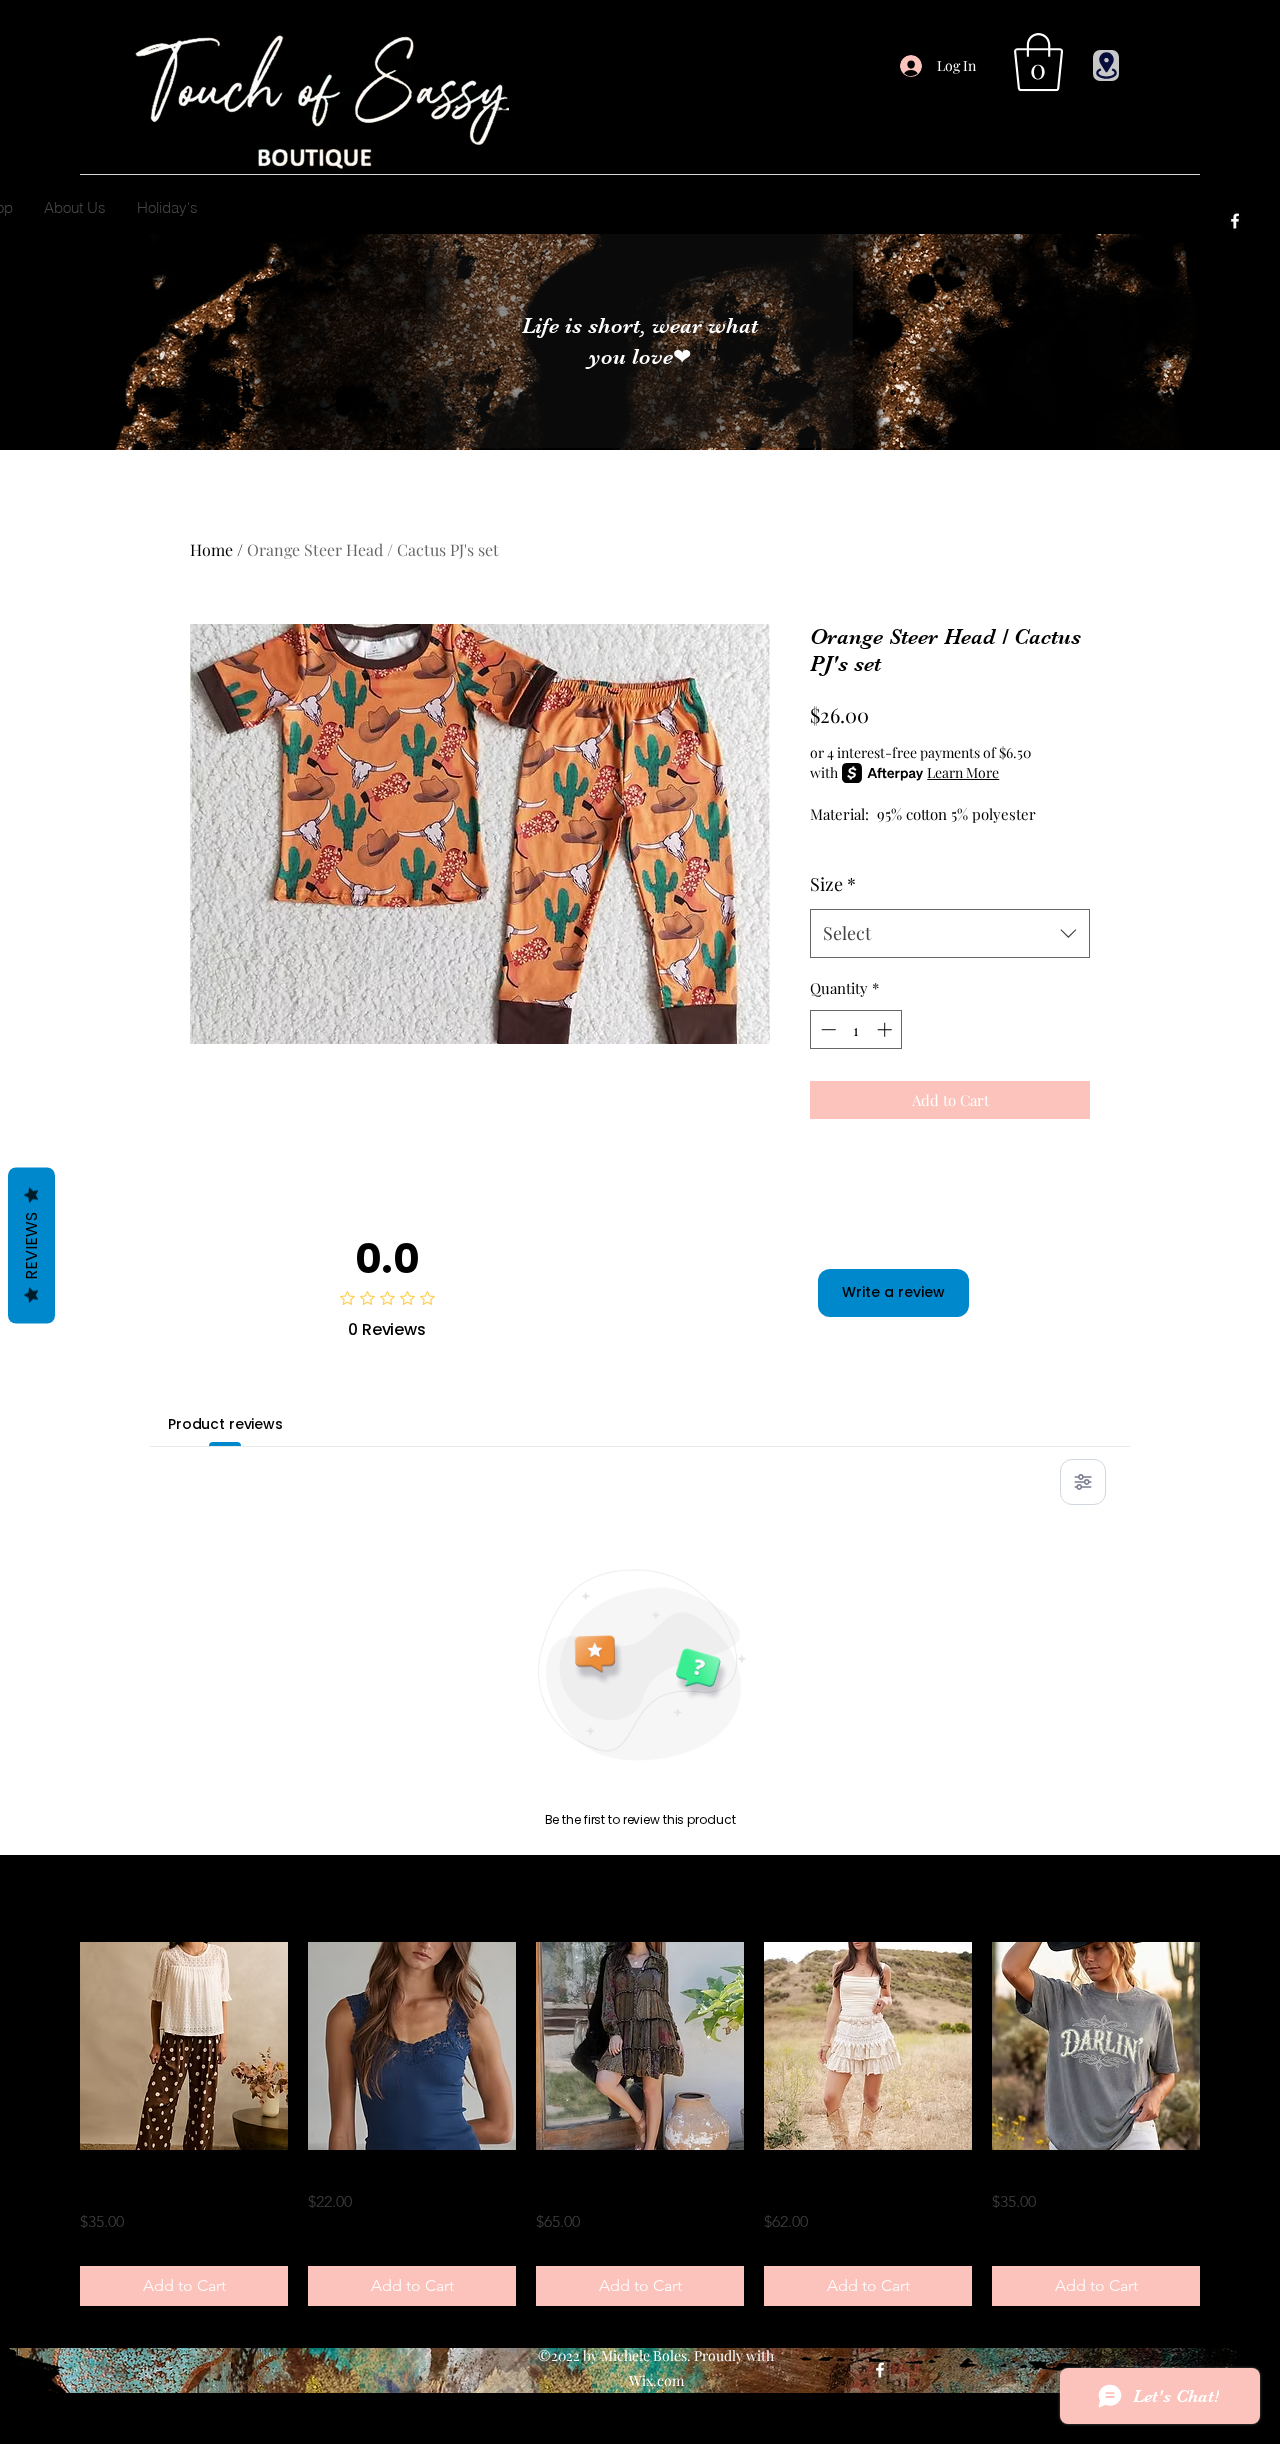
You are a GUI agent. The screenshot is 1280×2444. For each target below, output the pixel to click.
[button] (1038, 62)
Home (211, 549)
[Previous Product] (52, 2046)
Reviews (31, 1246)
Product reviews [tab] (225, 1424)
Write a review (893, 1292)
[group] (640, 2124)
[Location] (1106, 65)
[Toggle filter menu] (1083, 1482)
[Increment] (886, 1029)
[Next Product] (1228, 2046)
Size (833, 884)
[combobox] (950, 934)
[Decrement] (826, 1029)
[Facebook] (1235, 221)
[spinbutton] (856, 1029)
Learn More (963, 772)
